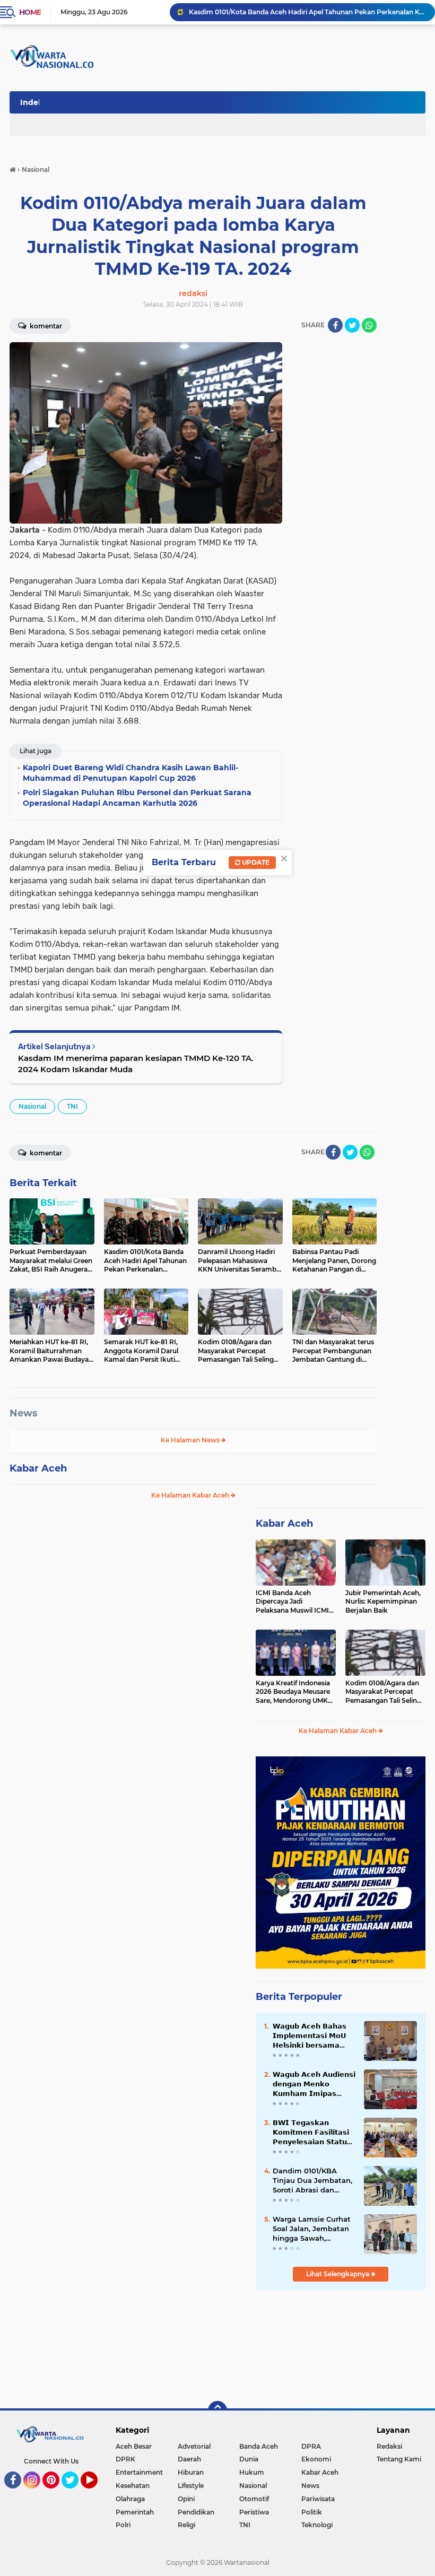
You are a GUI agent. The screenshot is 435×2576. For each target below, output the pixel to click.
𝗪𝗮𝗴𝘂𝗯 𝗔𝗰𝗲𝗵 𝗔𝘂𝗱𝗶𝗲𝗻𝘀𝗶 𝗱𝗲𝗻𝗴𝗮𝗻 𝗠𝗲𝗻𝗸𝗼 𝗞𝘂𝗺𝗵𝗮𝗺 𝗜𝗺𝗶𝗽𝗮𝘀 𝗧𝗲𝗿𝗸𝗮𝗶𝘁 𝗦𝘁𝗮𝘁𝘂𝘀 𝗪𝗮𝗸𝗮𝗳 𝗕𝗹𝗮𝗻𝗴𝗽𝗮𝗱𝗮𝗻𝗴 (314, 2084)
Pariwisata (318, 2499)
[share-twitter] (352, 325)
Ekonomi (316, 2459)
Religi (186, 2525)
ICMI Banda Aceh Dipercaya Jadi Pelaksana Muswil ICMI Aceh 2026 (292, 1602)
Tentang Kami (399, 2459)
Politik (312, 2512)
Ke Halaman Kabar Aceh (191, 1495)
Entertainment (139, 2472)
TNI (72, 1106)
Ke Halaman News (191, 1440)
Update (255, 862)
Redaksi (389, 2446)
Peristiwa (254, 2512)
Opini (186, 2499)
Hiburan (191, 2472)
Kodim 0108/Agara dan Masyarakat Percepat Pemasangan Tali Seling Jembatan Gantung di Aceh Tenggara (383, 1692)
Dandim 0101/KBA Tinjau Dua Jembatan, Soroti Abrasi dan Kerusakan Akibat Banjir (312, 2181)
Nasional (32, 1106)
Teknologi (317, 2525)
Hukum (252, 2472)
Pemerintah (135, 2512)
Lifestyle (191, 2486)
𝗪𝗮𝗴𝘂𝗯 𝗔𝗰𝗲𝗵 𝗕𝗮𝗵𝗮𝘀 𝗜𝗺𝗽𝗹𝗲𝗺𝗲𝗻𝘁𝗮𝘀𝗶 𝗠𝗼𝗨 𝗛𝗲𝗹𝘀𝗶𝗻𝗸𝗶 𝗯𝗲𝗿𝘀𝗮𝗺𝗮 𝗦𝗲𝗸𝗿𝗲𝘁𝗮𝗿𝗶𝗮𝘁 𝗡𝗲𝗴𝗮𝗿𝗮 (310, 2036)
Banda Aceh (259, 2446)
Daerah (189, 2459)
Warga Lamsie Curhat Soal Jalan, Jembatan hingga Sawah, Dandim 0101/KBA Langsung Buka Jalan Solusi (312, 2229)
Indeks (33, 102)
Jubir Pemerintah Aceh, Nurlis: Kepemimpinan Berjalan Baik (383, 1602)
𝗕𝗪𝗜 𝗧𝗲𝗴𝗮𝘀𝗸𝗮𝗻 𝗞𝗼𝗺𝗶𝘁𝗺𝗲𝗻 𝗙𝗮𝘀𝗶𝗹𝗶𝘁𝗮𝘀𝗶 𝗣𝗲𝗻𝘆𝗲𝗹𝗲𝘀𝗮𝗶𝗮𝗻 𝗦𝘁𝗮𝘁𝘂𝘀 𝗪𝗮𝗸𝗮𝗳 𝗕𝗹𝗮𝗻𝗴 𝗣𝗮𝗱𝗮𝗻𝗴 (313, 2133)
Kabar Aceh (38, 1468)
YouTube (96, 2493)
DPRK (125, 2459)
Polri (123, 2525)
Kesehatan (133, 2486)
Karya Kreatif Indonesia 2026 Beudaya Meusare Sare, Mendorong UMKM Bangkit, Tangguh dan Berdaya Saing (295, 1692)
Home (30, 12)
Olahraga (130, 2499)
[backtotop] (217, 2410)
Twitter (75, 2493)
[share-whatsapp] (369, 325)
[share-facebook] (335, 325)
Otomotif (254, 2499)
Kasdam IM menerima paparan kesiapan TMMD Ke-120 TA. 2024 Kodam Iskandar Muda (136, 1064)
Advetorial (194, 2446)
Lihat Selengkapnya (338, 2274)
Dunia (249, 2459)
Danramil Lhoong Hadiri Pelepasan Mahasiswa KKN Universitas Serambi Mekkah (307, 12)
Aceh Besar (134, 2446)
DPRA (311, 2446)
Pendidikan (196, 2512)
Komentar (45, 326)
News (24, 1413)
